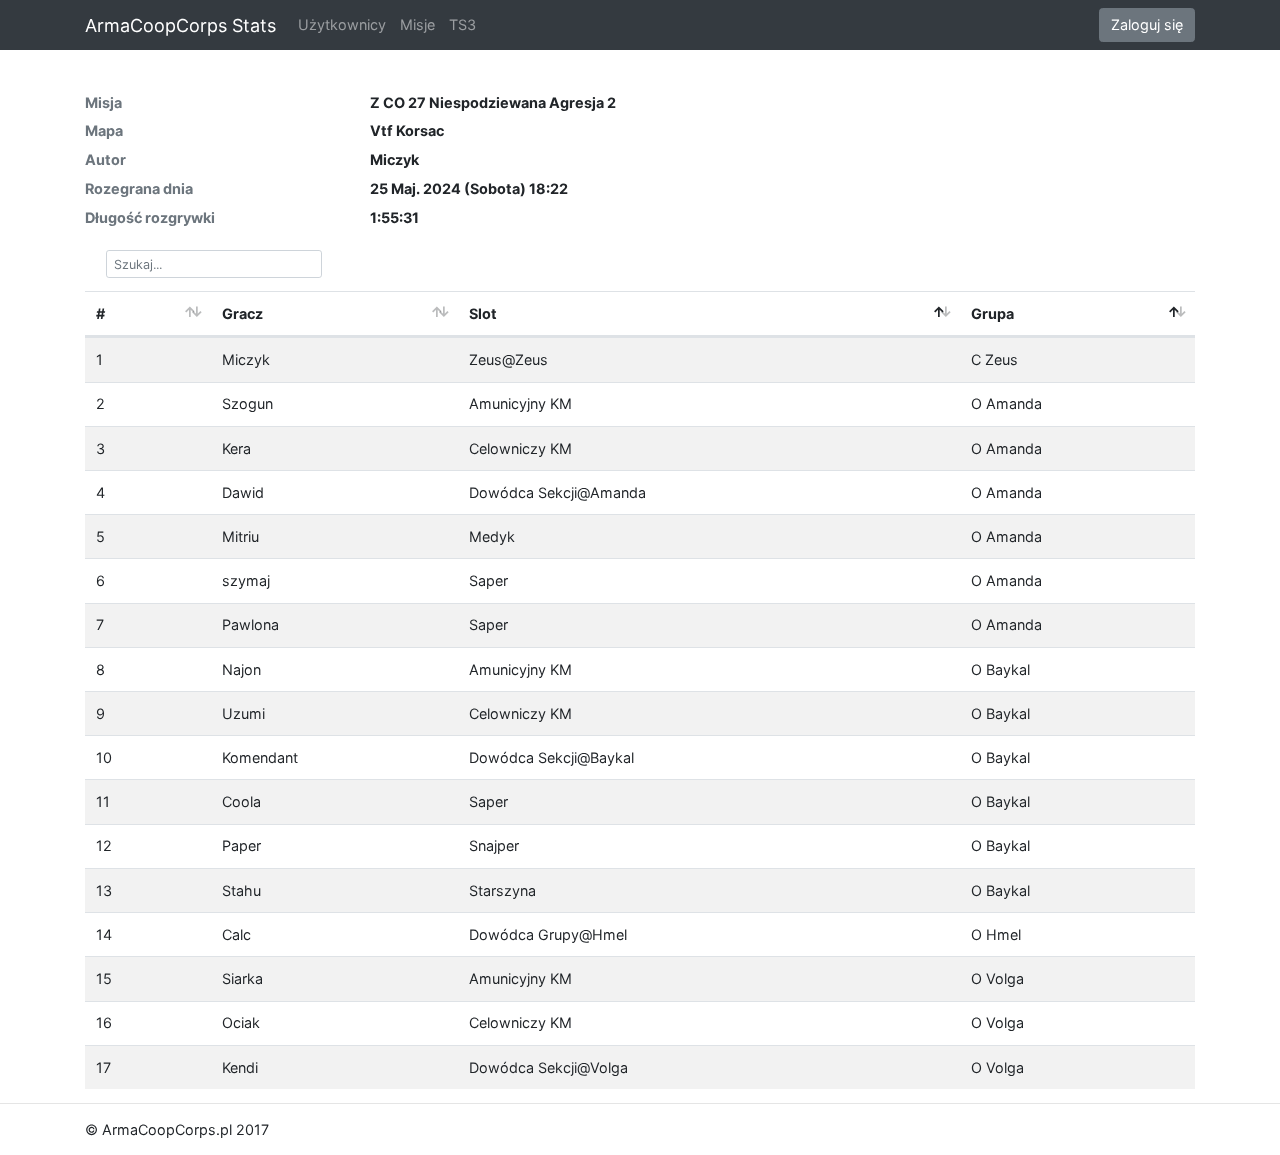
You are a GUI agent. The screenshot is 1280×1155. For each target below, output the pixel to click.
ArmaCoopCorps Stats (180, 25)
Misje (417, 24)
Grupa (992, 313)
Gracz (242, 313)
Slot (483, 313)
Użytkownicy (342, 24)
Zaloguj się (1147, 24)
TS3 (462, 24)
